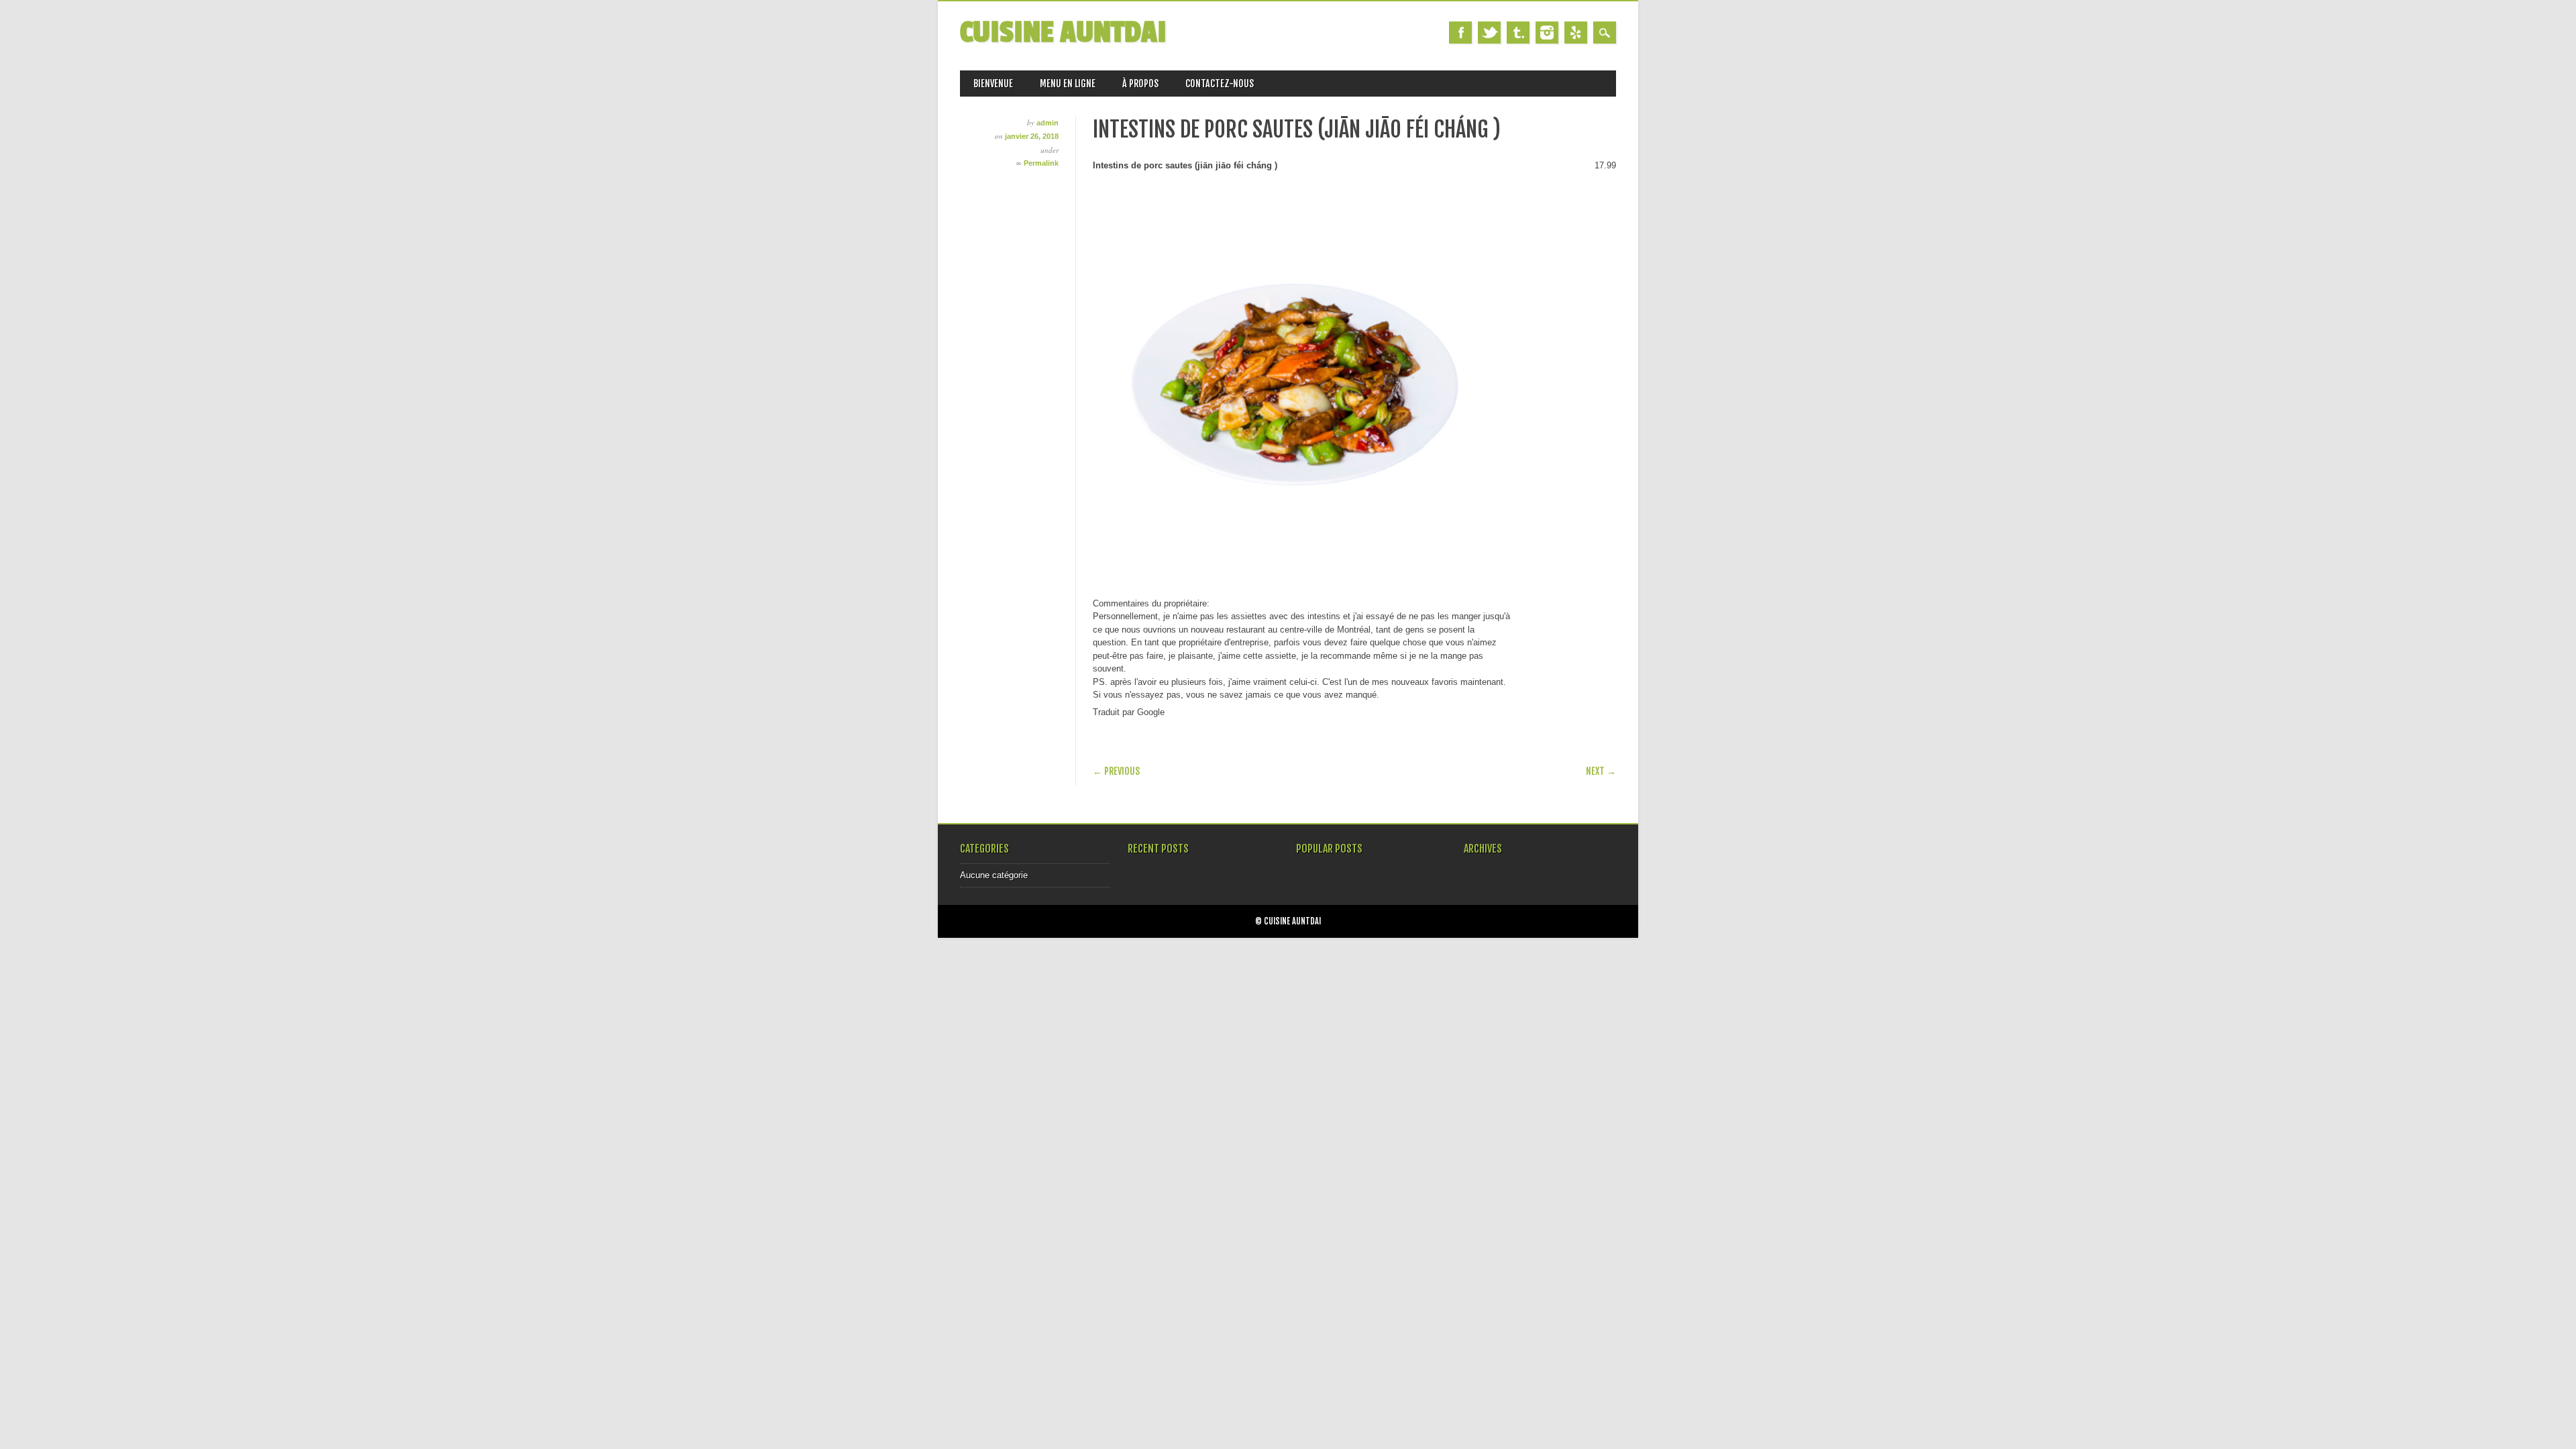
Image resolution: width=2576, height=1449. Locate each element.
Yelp (1576, 33)
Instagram (1547, 33)
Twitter (1489, 33)
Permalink (1041, 163)
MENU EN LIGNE (1068, 84)
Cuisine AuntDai (1063, 33)
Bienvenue (993, 84)
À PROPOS (1140, 84)
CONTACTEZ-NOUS (1220, 84)
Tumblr (1518, 33)
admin (1048, 123)
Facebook (1460, 33)
